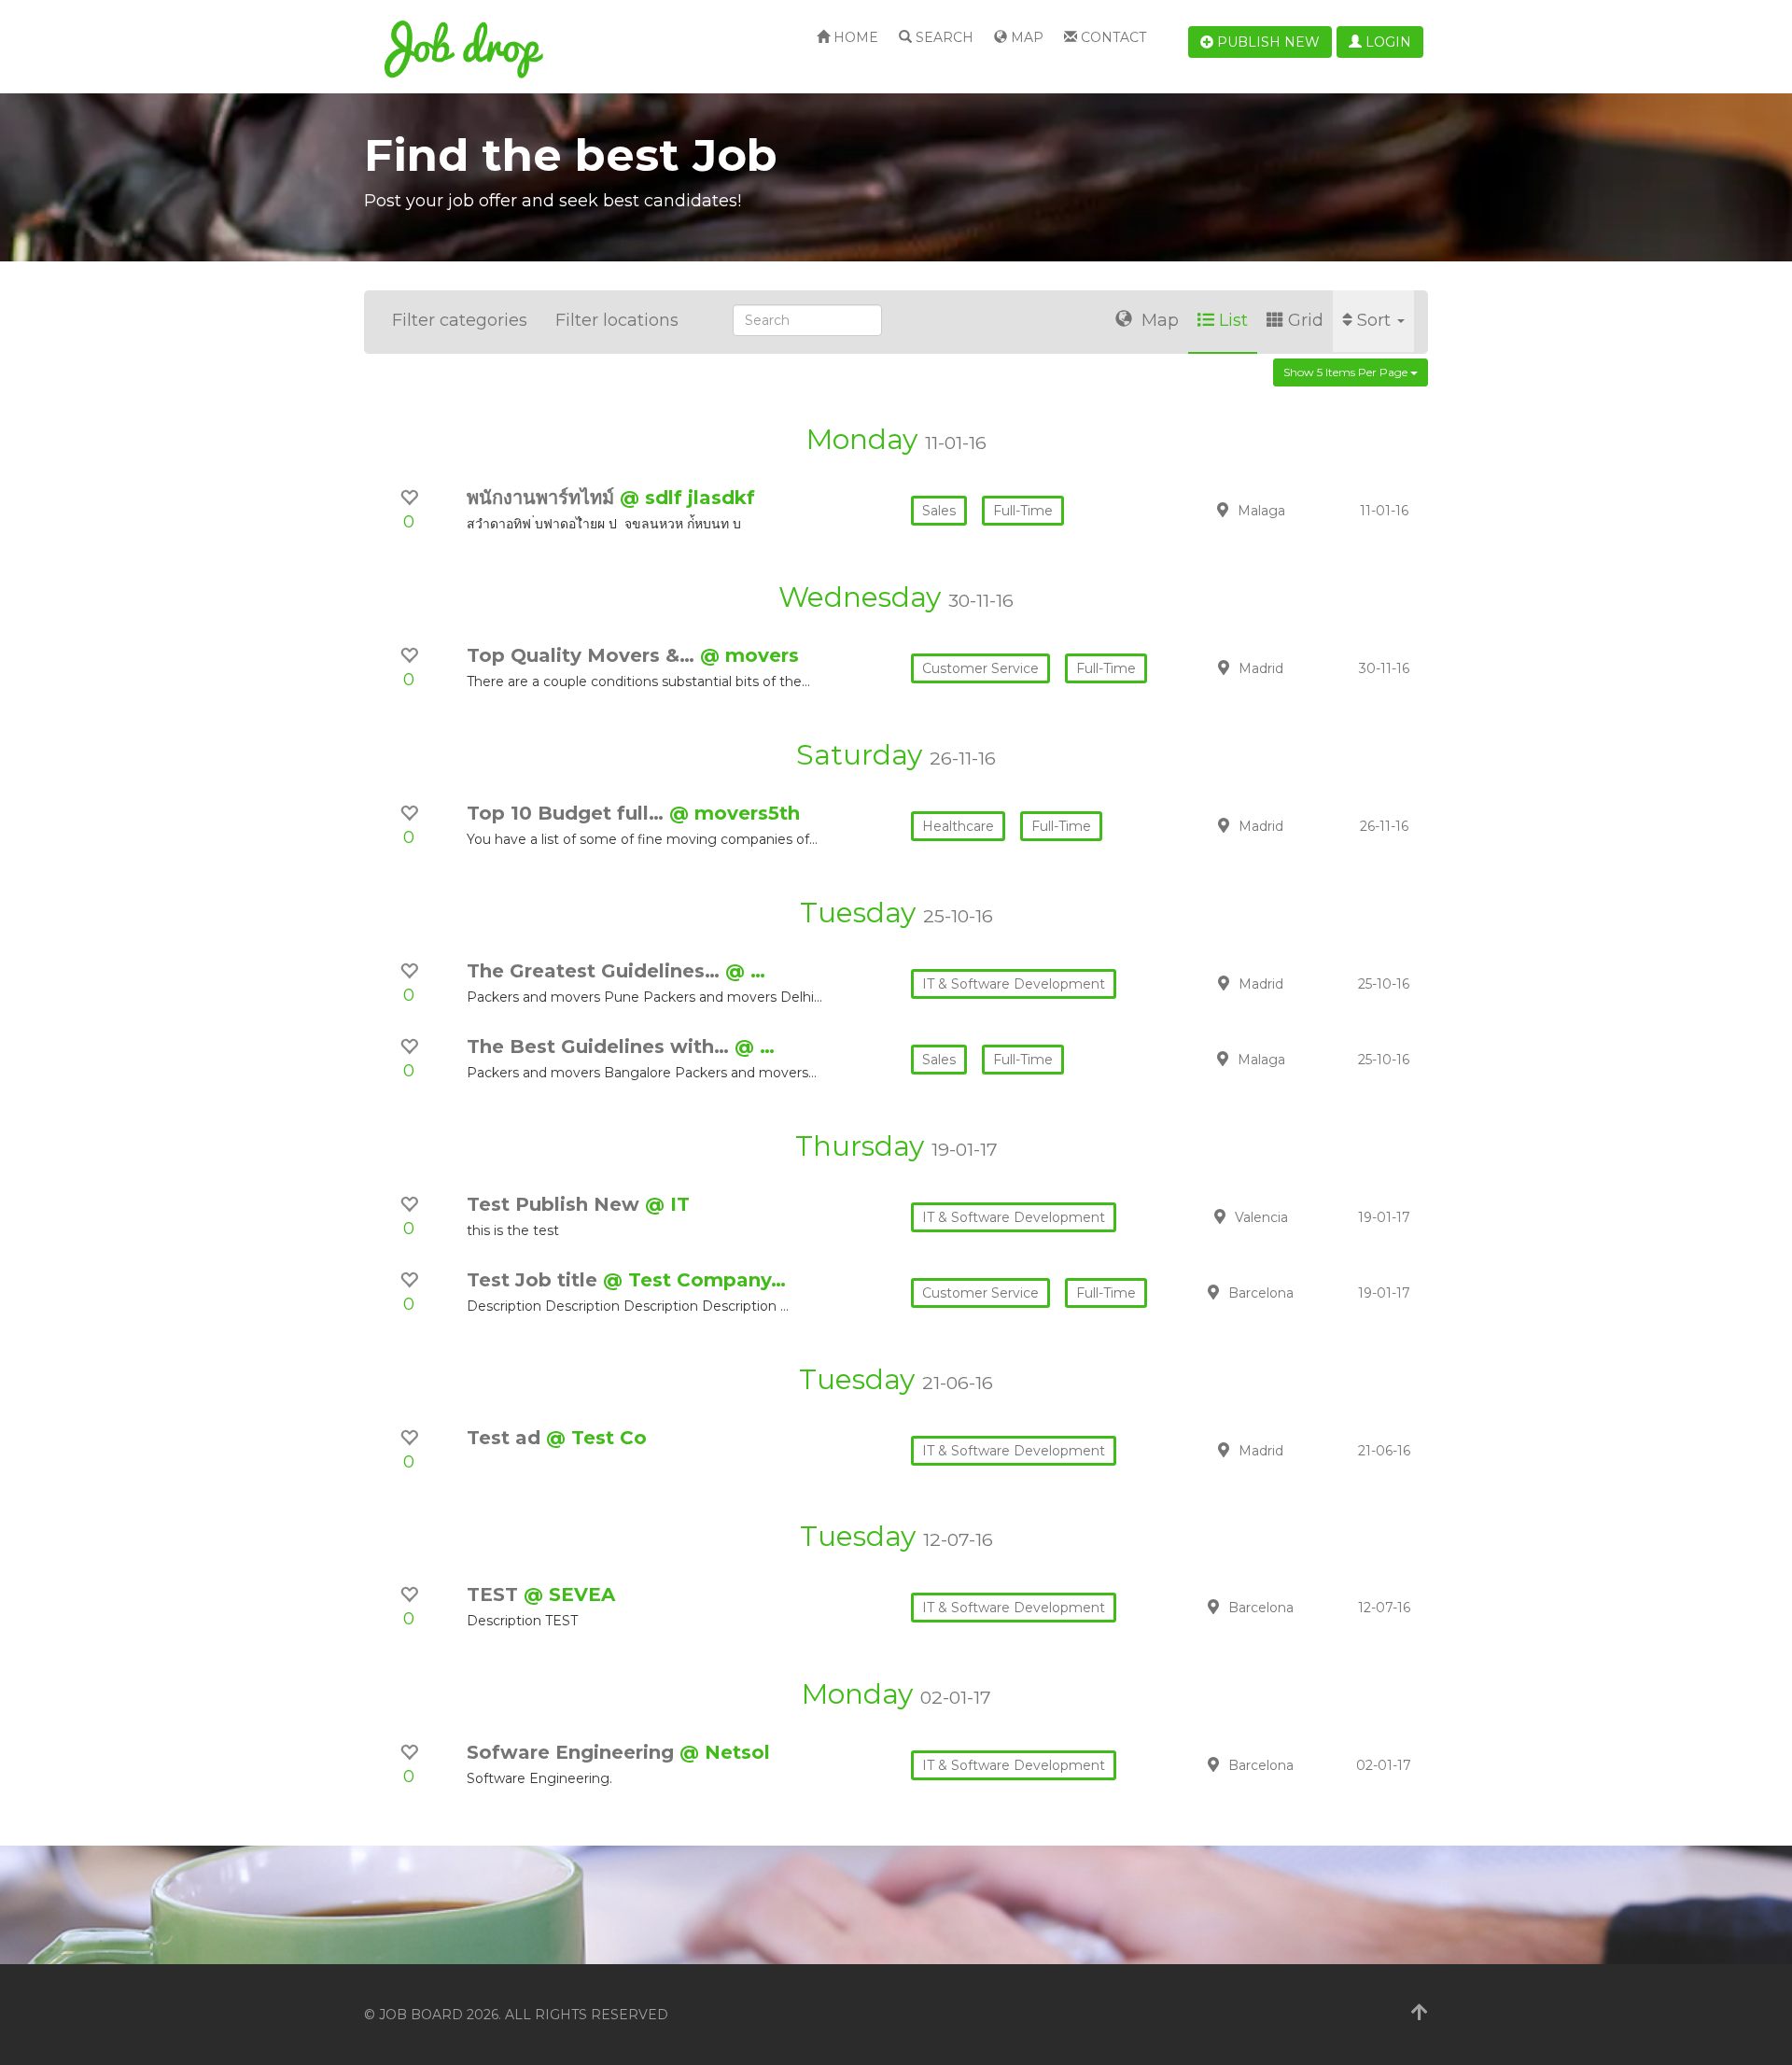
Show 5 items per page (1347, 372)
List (1233, 320)
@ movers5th (735, 813)
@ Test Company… (694, 1280)
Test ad (506, 1438)
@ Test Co (596, 1438)
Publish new (1267, 42)
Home (854, 37)
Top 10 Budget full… (568, 813)
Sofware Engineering (573, 1752)
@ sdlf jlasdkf (687, 498)
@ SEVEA (569, 1594)
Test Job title (535, 1280)
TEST (495, 1594)
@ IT (667, 1204)
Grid (1306, 320)
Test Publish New (556, 1204)
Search (943, 37)
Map (1025, 37)
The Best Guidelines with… (601, 1047)
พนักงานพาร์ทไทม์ (543, 498)
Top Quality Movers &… (583, 655)
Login (1386, 42)
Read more (1296, 510)
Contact (1112, 37)
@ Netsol (725, 1752)
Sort (1376, 320)
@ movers (749, 655)
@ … (745, 971)
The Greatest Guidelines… (596, 971)
